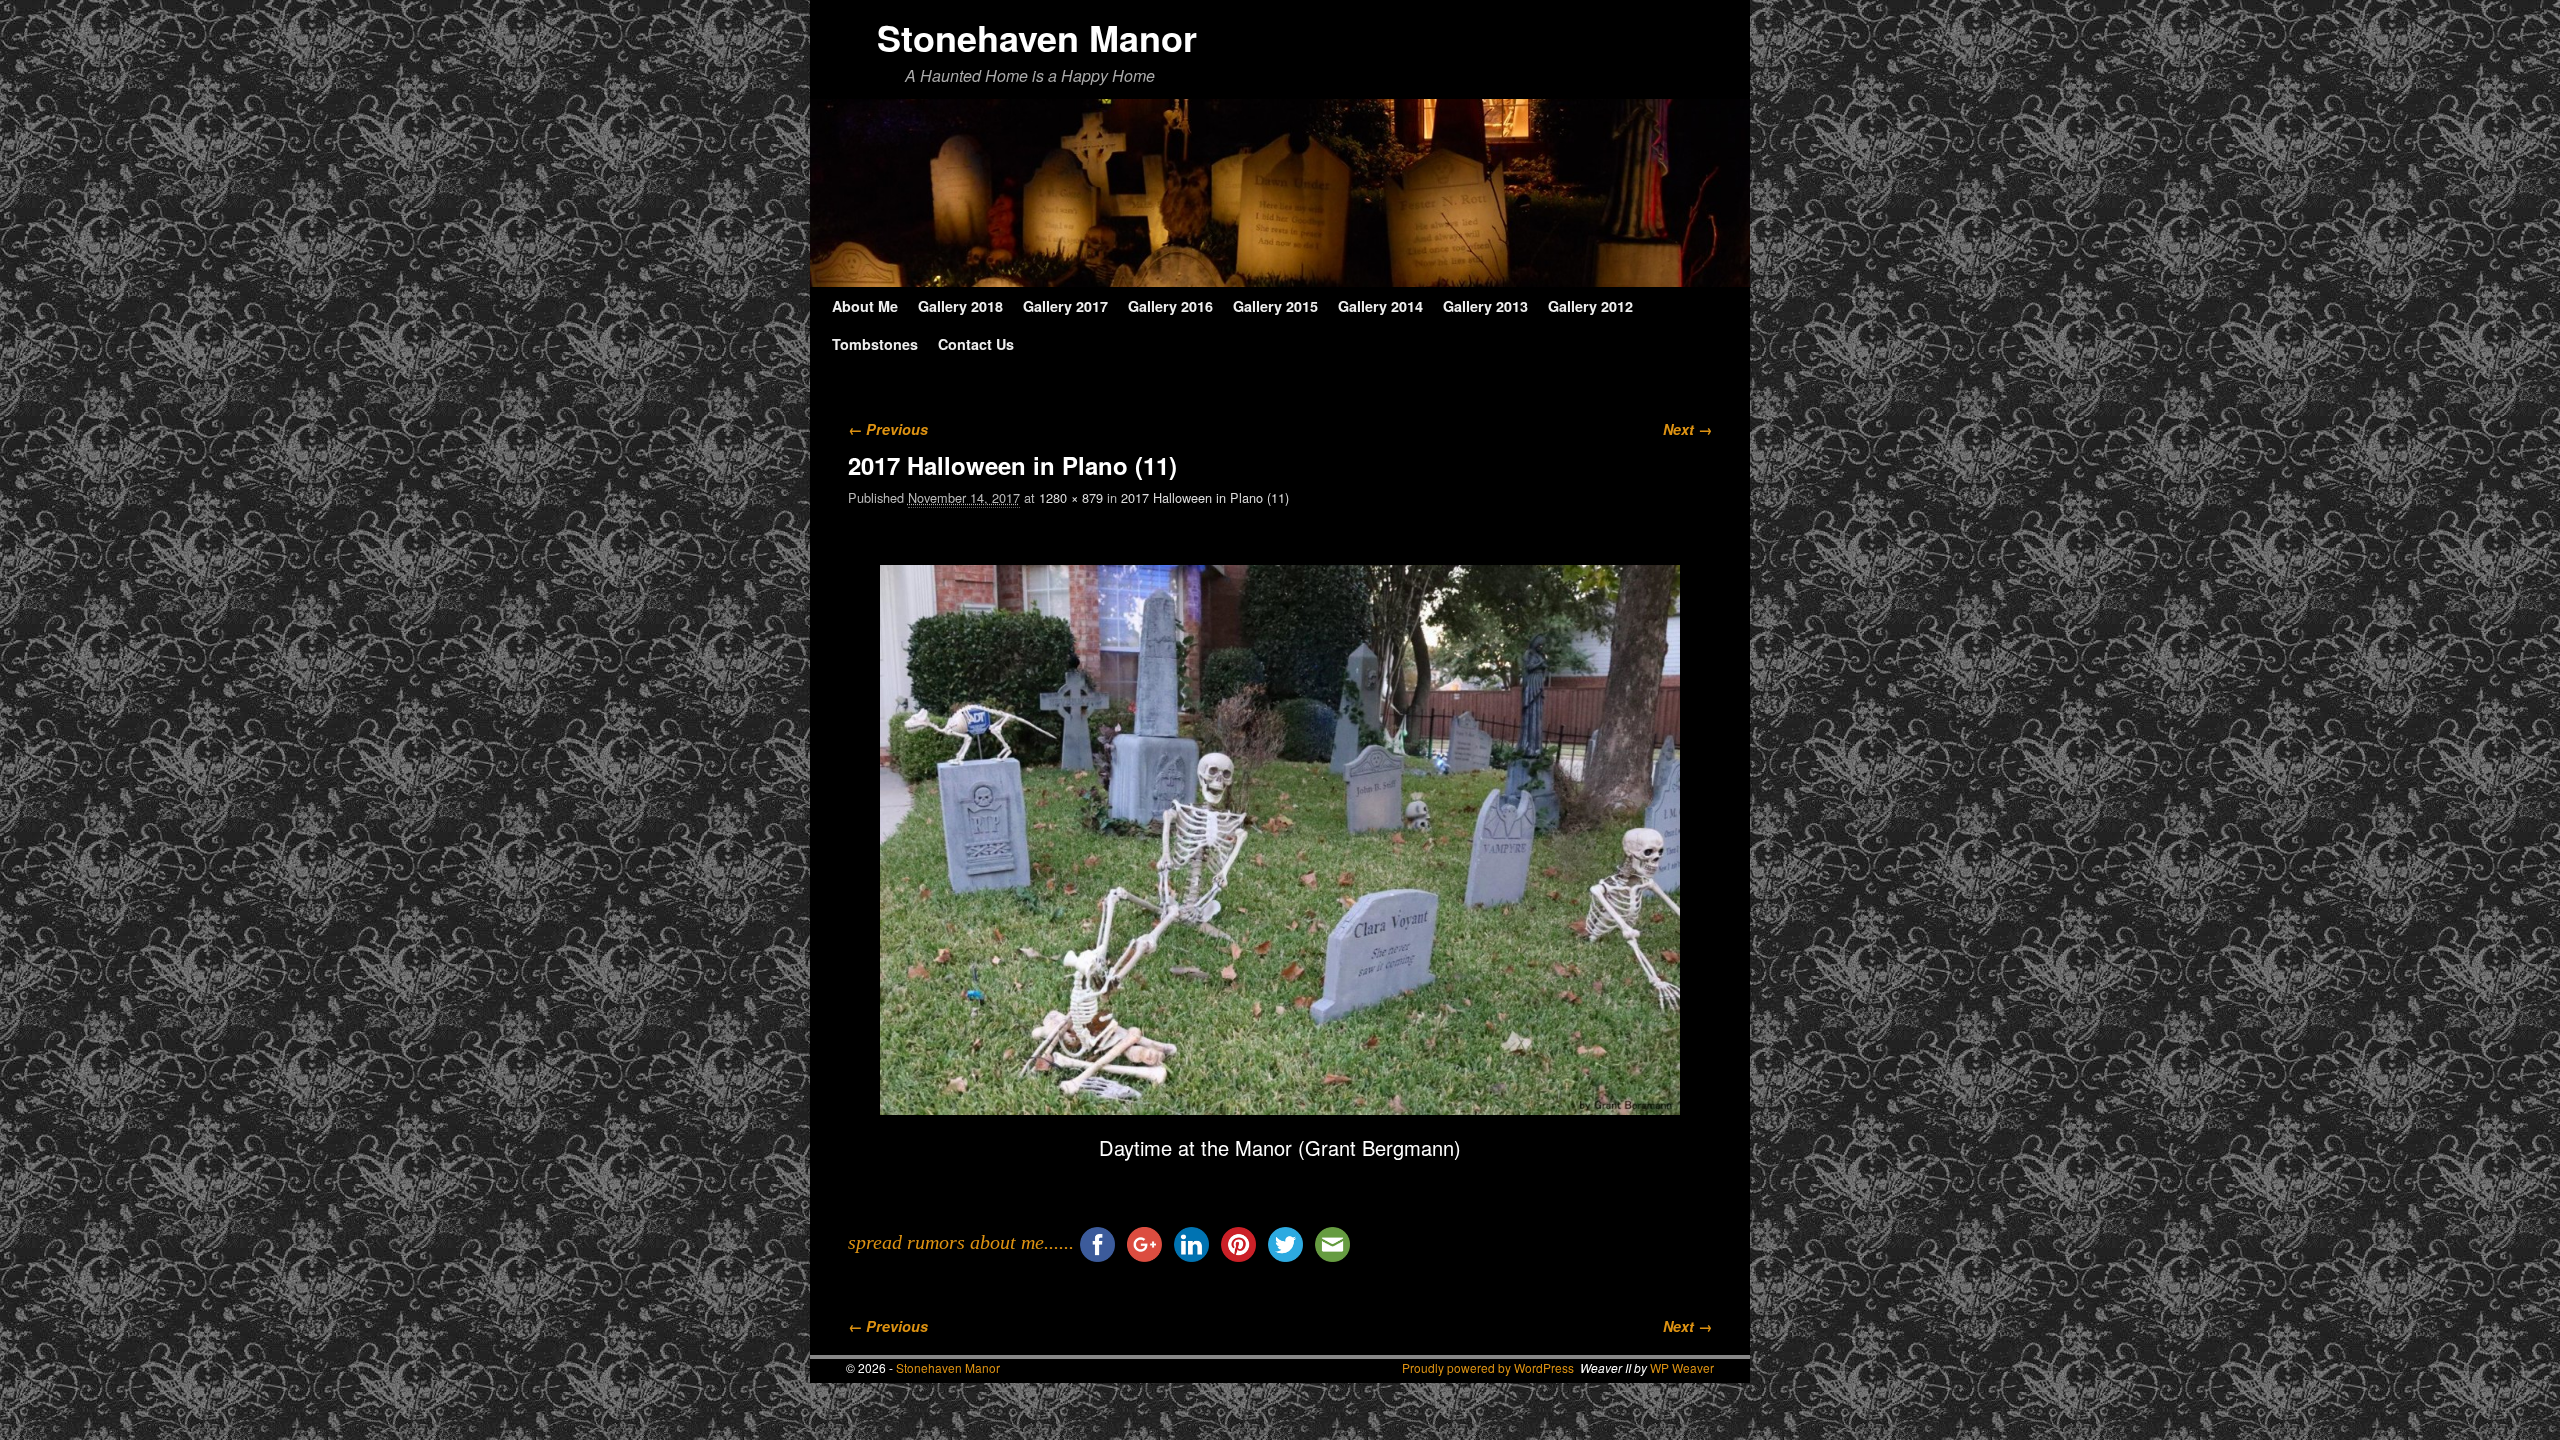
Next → (1687, 429)
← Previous (888, 429)
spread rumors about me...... (961, 1242)
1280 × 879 (1071, 497)
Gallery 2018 (960, 306)
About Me (865, 306)
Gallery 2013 (1485, 306)
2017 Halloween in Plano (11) (1205, 497)
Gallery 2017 (1065, 306)
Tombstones (875, 344)
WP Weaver (1682, 1367)
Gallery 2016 (1170, 306)
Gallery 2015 (1275, 306)
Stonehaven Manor (1037, 37)
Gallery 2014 (1380, 306)
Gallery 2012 (1590, 306)
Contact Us (976, 344)
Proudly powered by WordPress (1488, 1367)
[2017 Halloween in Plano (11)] (1280, 840)
